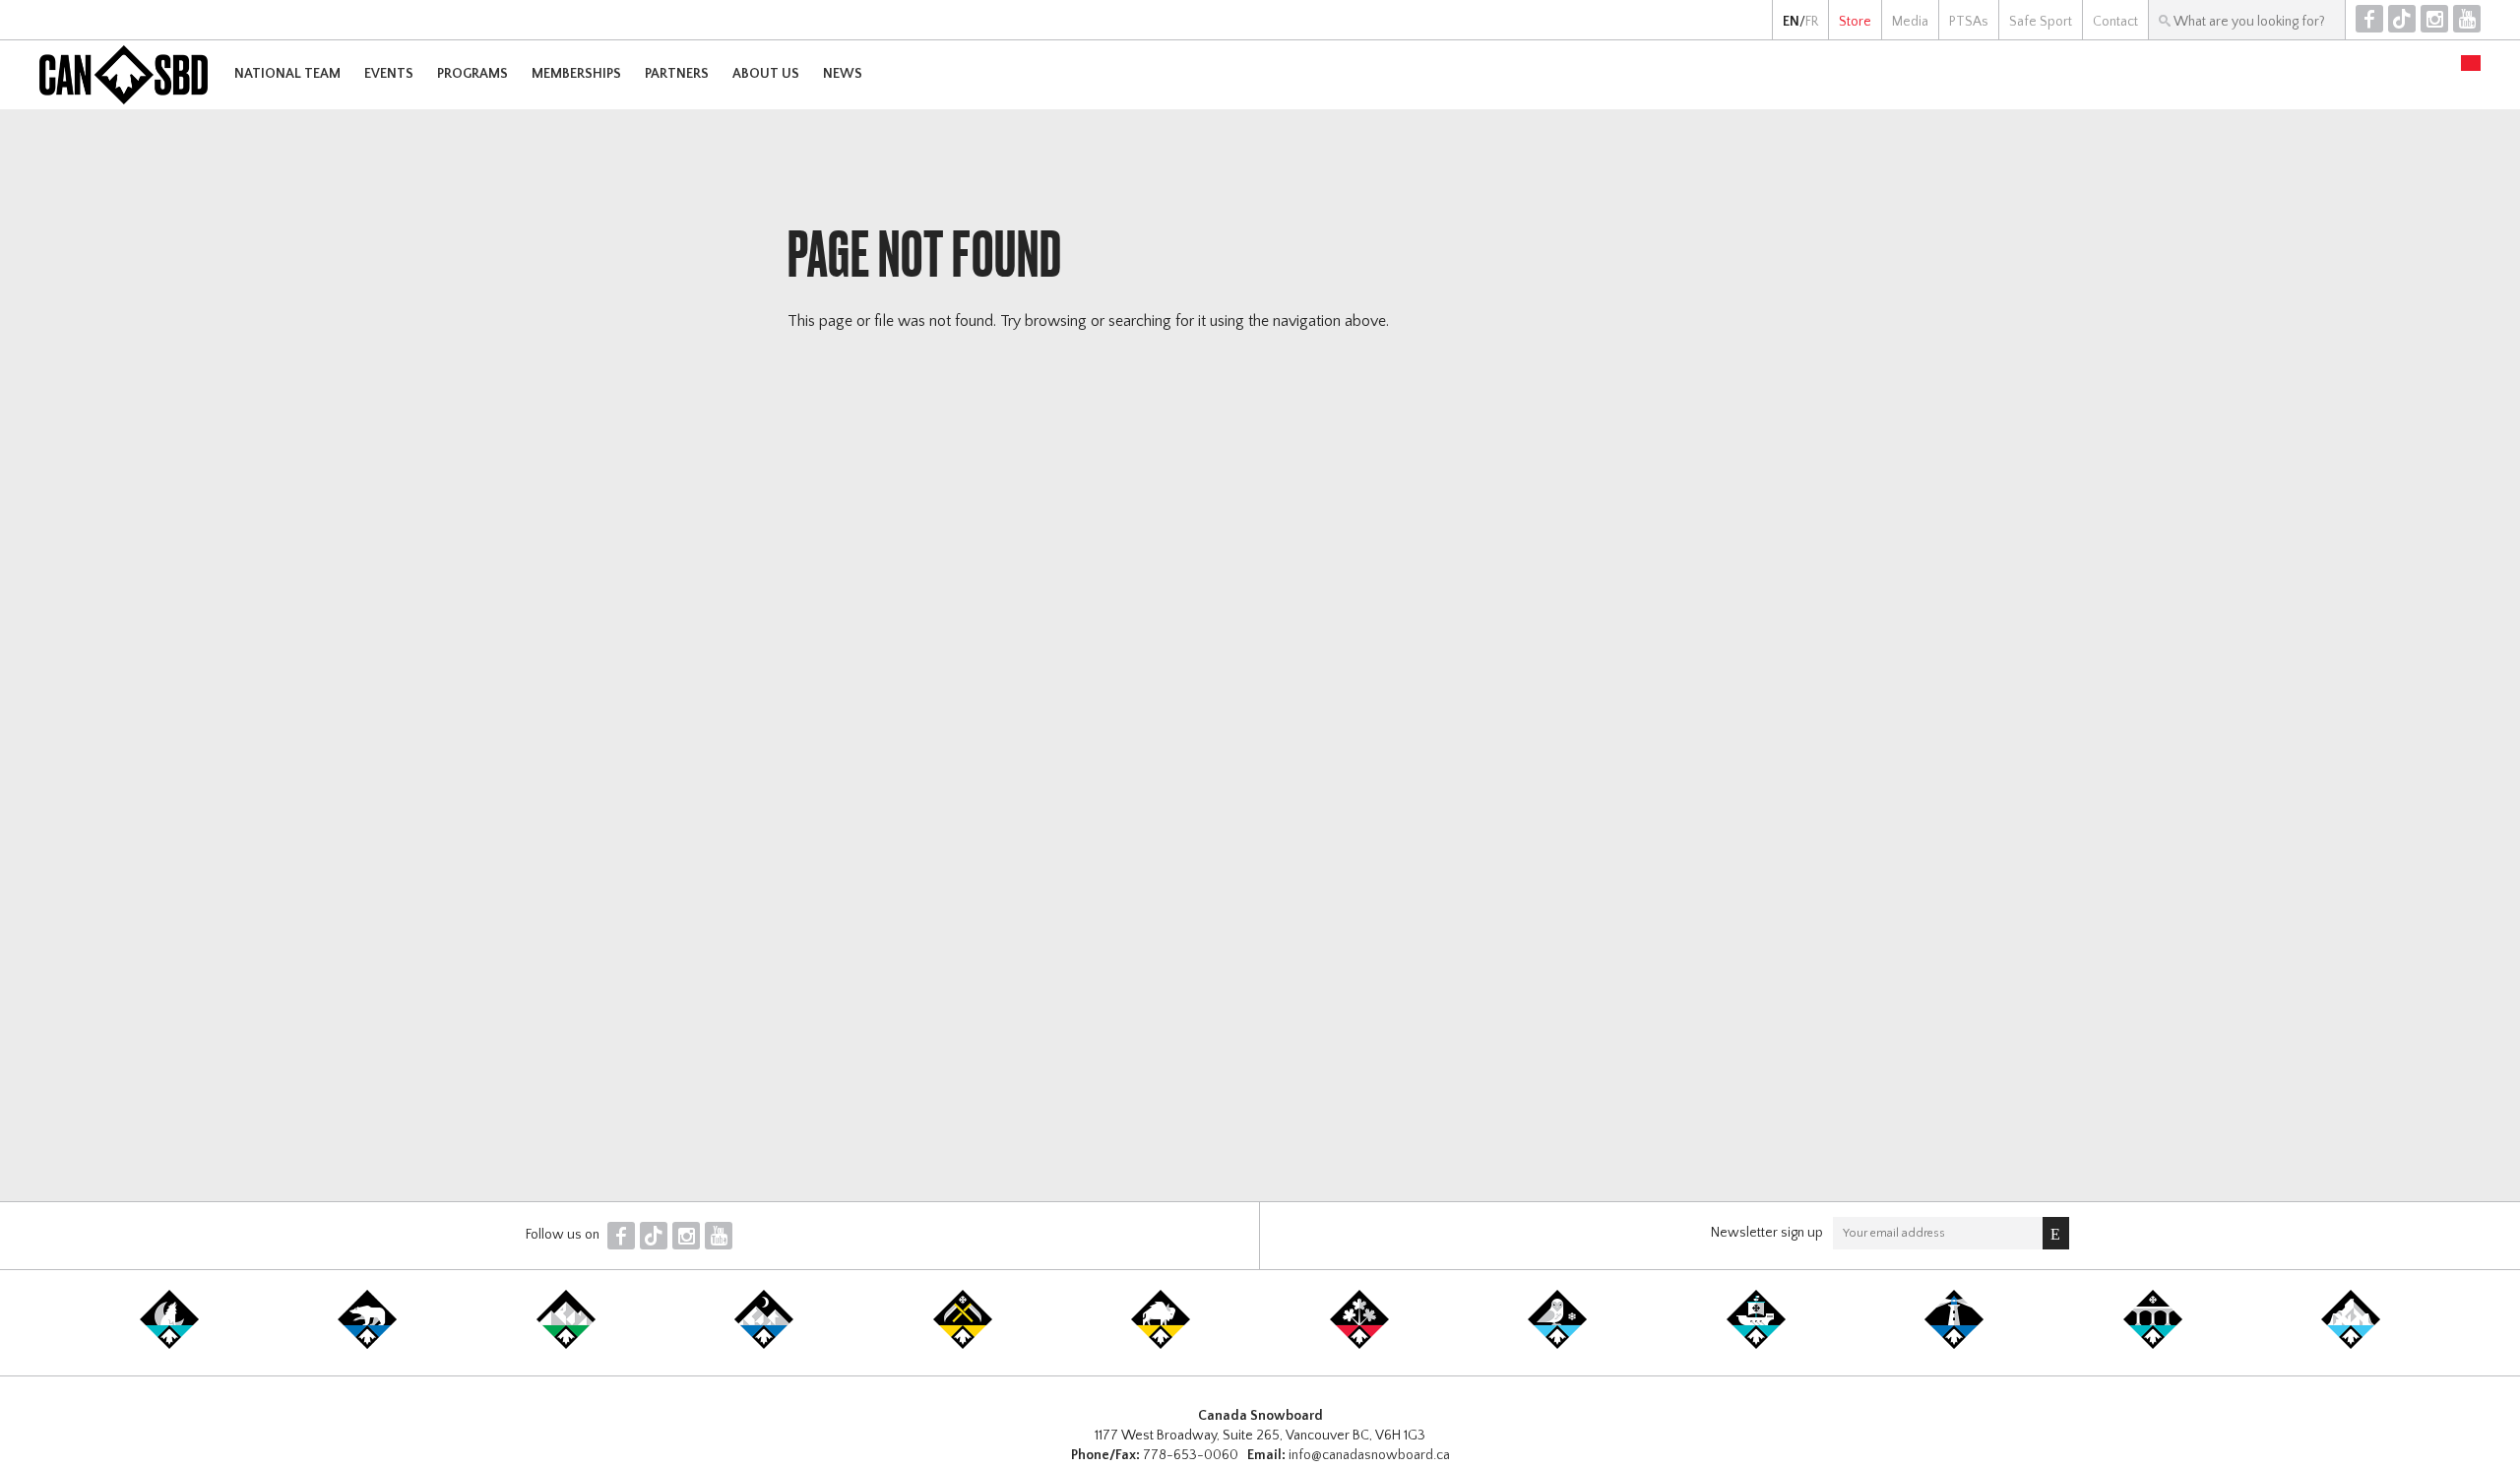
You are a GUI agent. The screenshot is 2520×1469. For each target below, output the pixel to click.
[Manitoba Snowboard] (1161, 1345)
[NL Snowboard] (2351, 1345)
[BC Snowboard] (566, 1345)
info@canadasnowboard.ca (1369, 1455)
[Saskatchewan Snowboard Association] (963, 1345)
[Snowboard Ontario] (1359, 1345)
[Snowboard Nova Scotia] (1954, 1345)
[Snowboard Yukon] (169, 1345)
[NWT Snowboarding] (367, 1345)
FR (1812, 22)
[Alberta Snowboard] (764, 1345)
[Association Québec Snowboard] (1557, 1345)
